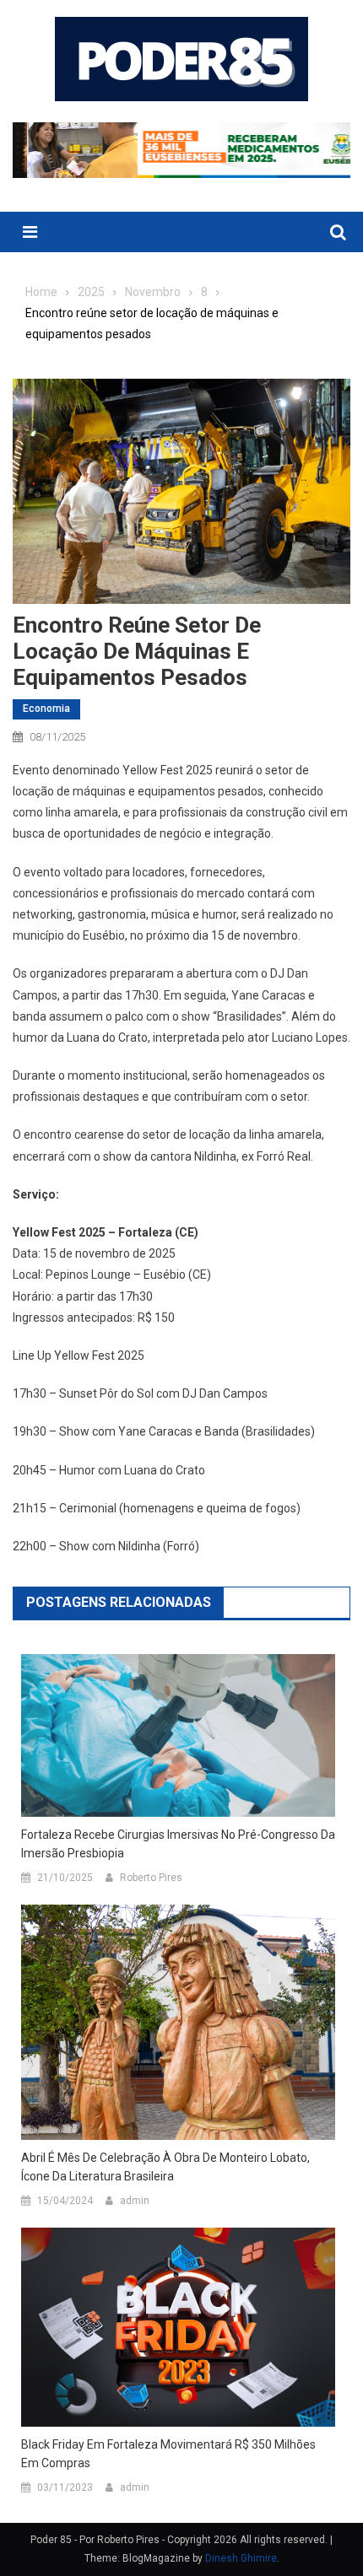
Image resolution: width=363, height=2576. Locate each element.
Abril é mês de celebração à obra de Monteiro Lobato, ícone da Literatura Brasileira (165, 2167)
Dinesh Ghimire (241, 2558)
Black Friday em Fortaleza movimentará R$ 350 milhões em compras (168, 2454)
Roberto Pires (151, 1878)
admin (135, 2201)
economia (46, 709)
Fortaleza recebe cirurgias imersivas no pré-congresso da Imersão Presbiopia (178, 1844)
